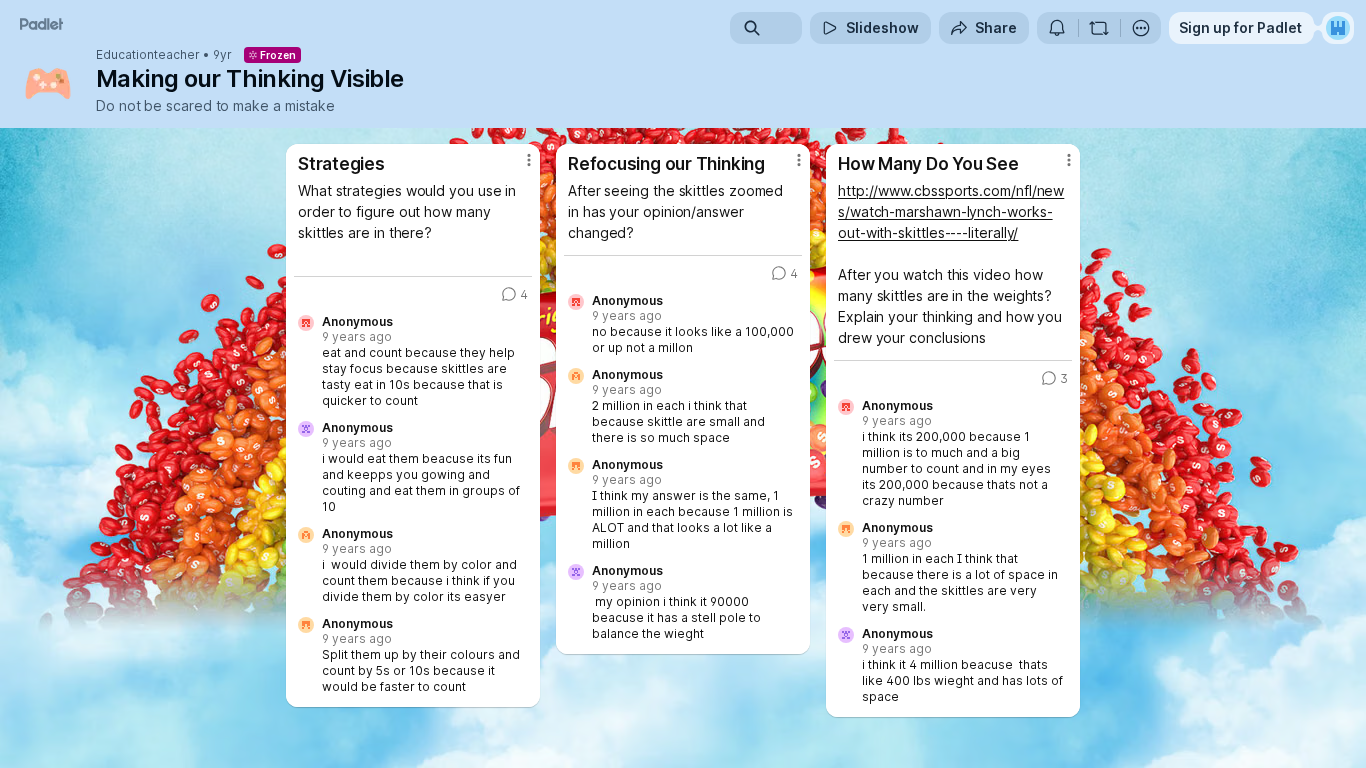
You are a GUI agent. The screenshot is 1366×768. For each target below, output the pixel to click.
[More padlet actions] (1141, 28)
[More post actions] (529, 160)
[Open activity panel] (1057, 28)
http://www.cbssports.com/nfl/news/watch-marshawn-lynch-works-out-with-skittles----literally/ (951, 211)
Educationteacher (148, 55)
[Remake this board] (1099, 28)
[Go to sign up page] (1338, 28)
